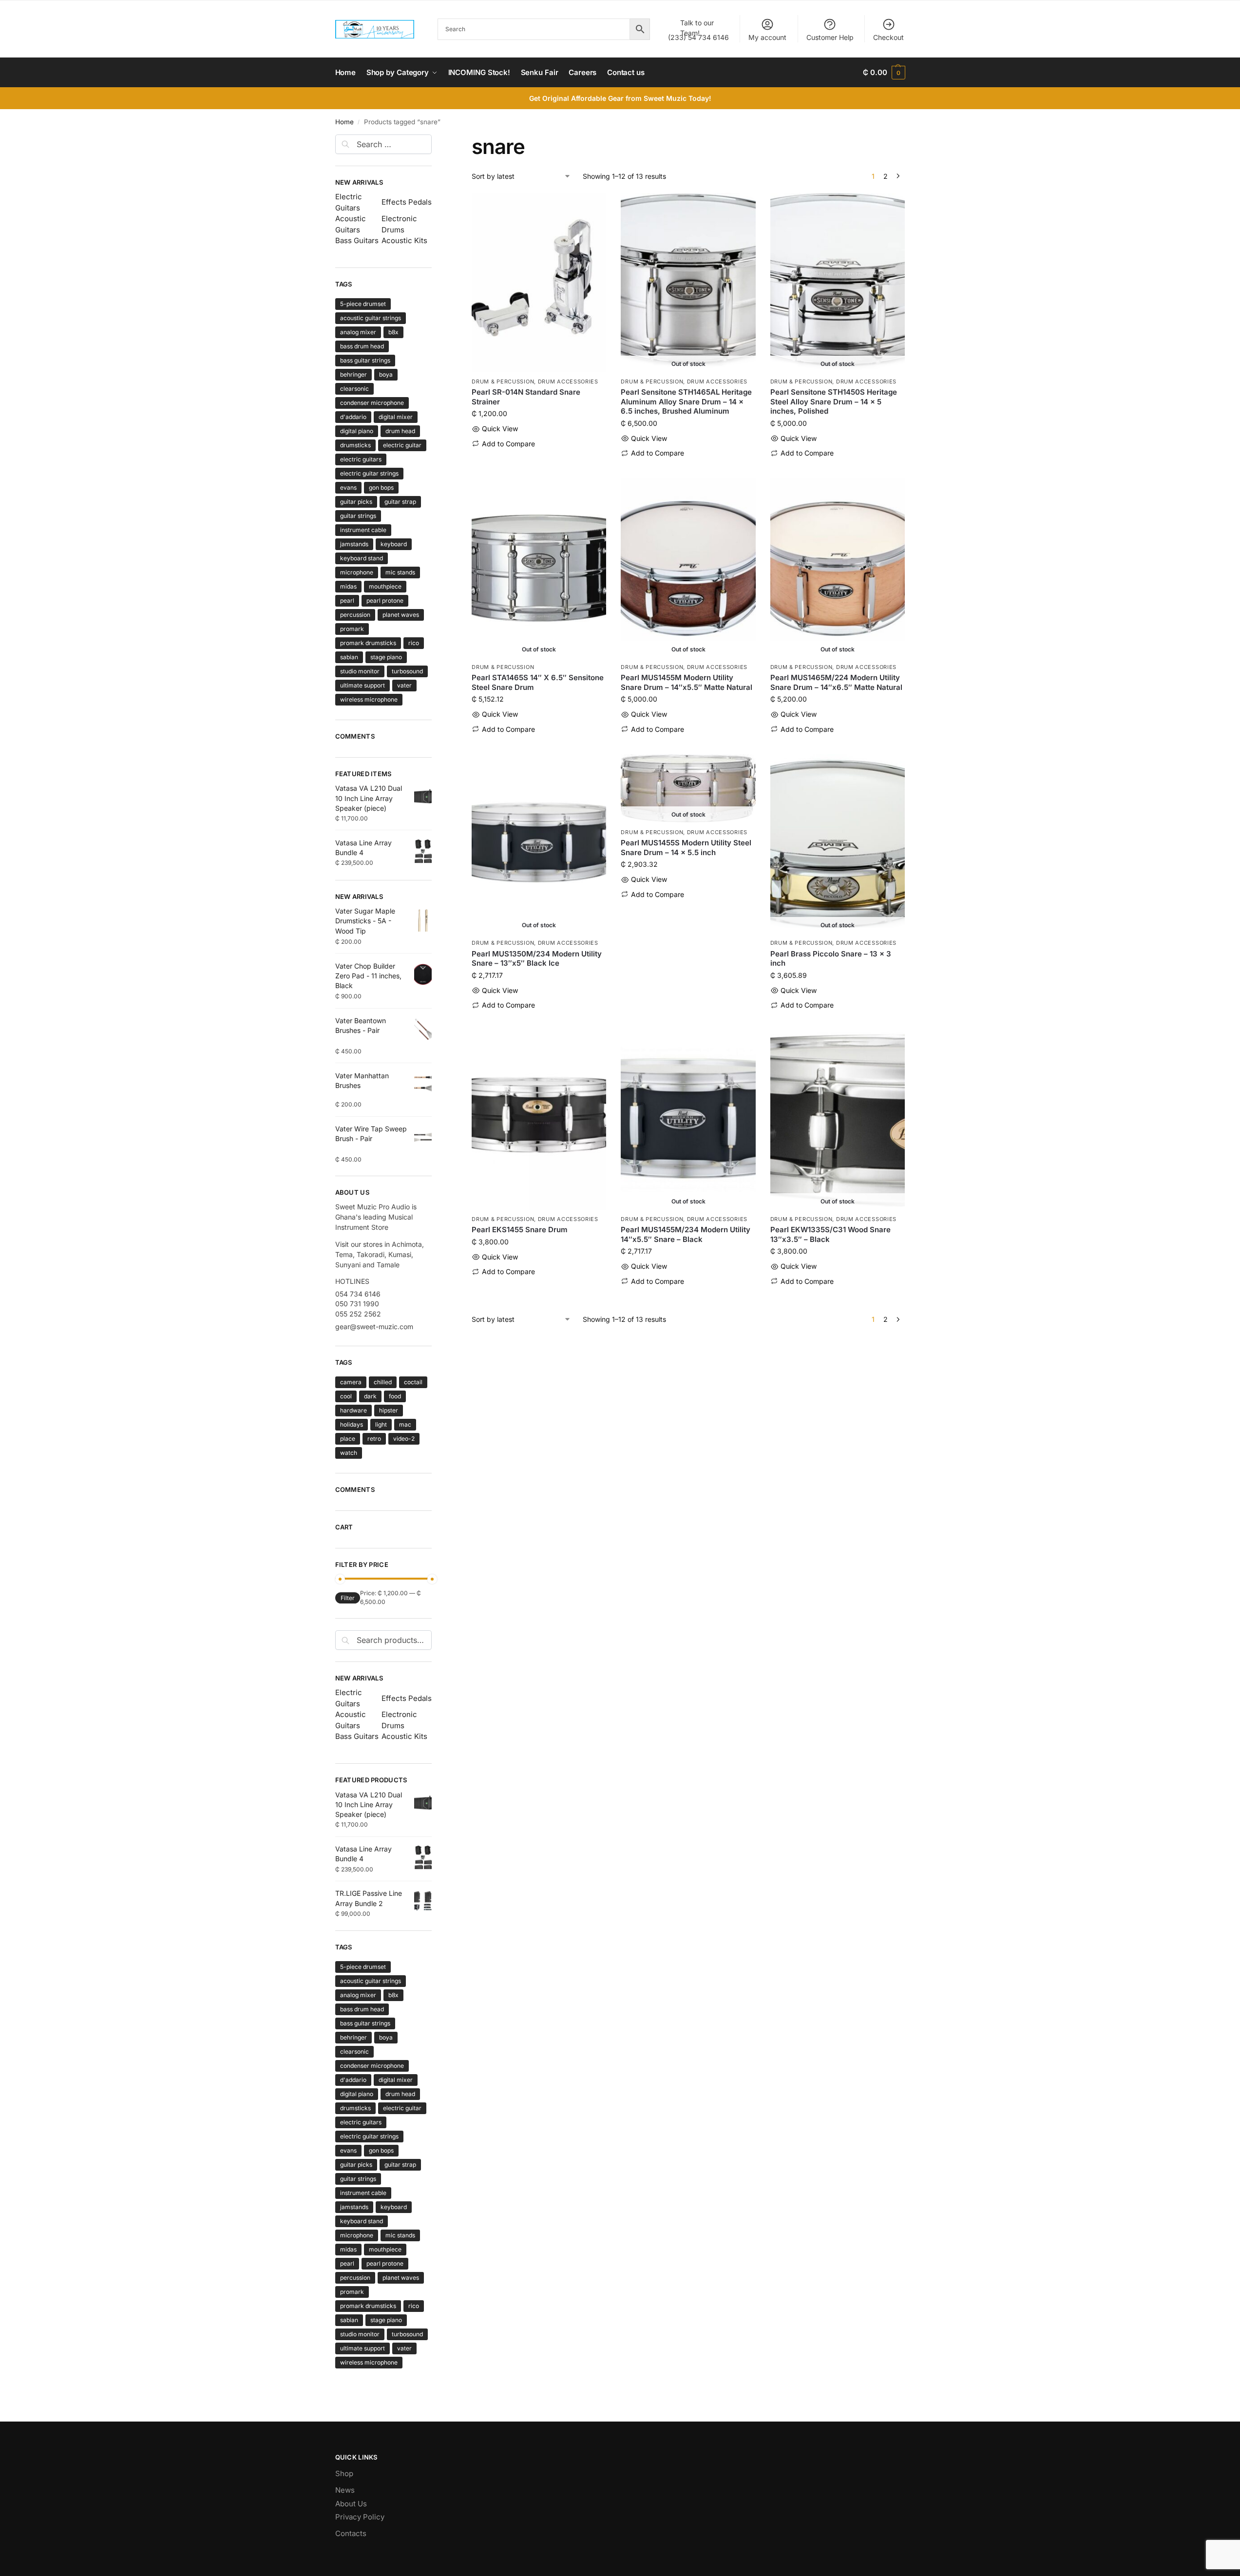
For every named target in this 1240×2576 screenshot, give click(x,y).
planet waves (401, 615)
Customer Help (830, 37)
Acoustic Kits (404, 240)
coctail (413, 1382)
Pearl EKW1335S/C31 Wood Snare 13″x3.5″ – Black (830, 1234)
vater (404, 685)
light (381, 1424)
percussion (355, 615)
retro (374, 1439)
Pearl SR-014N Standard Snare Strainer (526, 397)
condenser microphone (372, 403)
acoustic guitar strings (371, 318)
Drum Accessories (568, 382)
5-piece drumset (363, 304)
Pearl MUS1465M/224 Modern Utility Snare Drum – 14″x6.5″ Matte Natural (836, 682)
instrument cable (363, 530)
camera (351, 1382)
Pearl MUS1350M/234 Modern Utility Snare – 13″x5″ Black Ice (537, 959)
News (345, 2490)
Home (344, 122)
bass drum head (362, 346)
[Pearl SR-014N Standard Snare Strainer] (539, 283)
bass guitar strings (365, 360)
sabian (349, 657)
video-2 (404, 1439)
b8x (393, 332)
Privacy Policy (360, 2517)
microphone (357, 572)
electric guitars (361, 459)
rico (414, 643)
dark (370, 1396)
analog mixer (358, 332)
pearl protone (385, 601)
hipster (389, 1410)
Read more (688, 468)
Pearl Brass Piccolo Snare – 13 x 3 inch (831, 959)
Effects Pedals (407, 202)
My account (767, 37)
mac (405, 1424)
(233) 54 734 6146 (698, 30)
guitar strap (400, 502)
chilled (383, 1382)
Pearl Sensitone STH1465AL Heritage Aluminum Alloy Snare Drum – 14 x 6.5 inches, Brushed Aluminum (686, 401)
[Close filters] (435, 140)
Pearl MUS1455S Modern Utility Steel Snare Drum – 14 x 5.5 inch (686, 848)
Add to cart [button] (539, 459)
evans (348, 487)
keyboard (394, 544)
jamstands (354, 544)
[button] (884, 73)
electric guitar (402, 445)
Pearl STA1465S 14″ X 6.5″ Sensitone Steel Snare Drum (538, 682)
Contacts (351, 2533)
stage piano (386, 657)
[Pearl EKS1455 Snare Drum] (539, 1120)
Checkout (888, 37)
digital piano (357, 431)
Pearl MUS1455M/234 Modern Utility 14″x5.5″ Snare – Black (686, 1234)
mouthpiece (385, 586)
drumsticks (355, 445)
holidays (352, 1424)
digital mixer (396, 417)
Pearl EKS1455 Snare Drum (520, 1230)
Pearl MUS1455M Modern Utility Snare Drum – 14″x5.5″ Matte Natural (687, 682)
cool (346, 1396)
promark (352, 629)
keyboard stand (362, 558)
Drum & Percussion (503, 382)
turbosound (407, 671)
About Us (351, 2504)
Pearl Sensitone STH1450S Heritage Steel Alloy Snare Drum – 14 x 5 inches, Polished (834, 401)
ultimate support (362, 685)
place (348, 1439)
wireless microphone (369, 699)
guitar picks (356, 502)
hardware (353, 1410)
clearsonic (354, 389)
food (395, 1396)
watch (349, 1453)
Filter (348, 1598)
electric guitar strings (369, 473)
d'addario (353, 417)
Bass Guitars (357, 240)
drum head (400, 431)
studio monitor (360, 671)
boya (386, 374)
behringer (353, 374)
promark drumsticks (368, 643)
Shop (344, 2473)
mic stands (400, 572)
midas (348, 586)
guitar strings (358, 516)
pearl (347, 601)
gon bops (381, 487)
